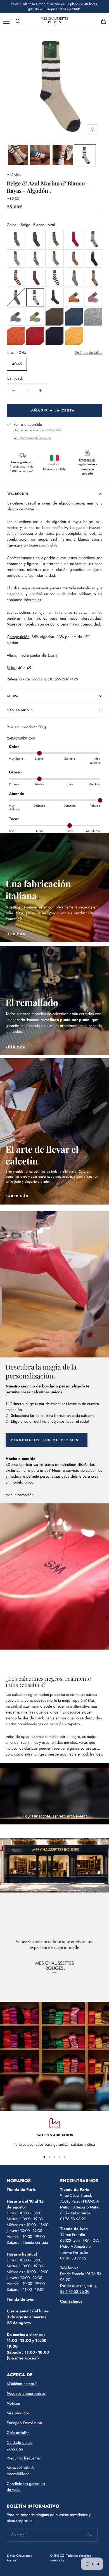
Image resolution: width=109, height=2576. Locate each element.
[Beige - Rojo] (74, 258)
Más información (20, 1495)
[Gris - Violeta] (54, 258)
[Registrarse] (90, 2535)
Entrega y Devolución (24, 2423)
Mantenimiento (20, 710)
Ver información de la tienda (32, 438)
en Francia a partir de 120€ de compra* (22, 467)
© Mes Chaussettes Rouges (19, 2558)
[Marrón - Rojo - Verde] (54, 297)
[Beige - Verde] (35, 317)
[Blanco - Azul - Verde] (16, 297)
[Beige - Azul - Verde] (54, 239)
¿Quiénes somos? (22, 2384)
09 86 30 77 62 (73, 2258)
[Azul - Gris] (16, 317)
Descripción (17, 494)
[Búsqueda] (18, 21)
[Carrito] (103, 21)
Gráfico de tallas (89, 352)
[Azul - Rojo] (74, 239)
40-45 (17, 364)
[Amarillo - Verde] (74, 336)
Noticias (14, 2403)
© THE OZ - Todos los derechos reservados (71, 2558)
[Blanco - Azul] (54, 278)
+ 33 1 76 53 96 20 (79, 2288)
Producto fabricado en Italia (55, 467)
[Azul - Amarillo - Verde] (35, 239)
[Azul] (74, 317)
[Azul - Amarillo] (16, 258)
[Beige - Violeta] (16, 239)
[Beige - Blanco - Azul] (35, 297)
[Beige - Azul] (93, 239)
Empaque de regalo (87, 467)
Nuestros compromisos (26, 2393)
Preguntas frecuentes (24, 2458)
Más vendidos (18, 2413)
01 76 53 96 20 (73, 2219)
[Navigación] (6, 21)
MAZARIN (14, 175)
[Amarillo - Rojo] (74, 297)
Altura (12, 696)
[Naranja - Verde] (54, 317)
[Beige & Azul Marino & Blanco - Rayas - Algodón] (18, 155)
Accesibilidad (18, 2474)
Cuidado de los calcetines (20, 2445)
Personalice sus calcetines (45, 1440)
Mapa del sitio (18, 2468)
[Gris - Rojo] (93, 317)
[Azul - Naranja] (74, 278)
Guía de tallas (18, 2433)
